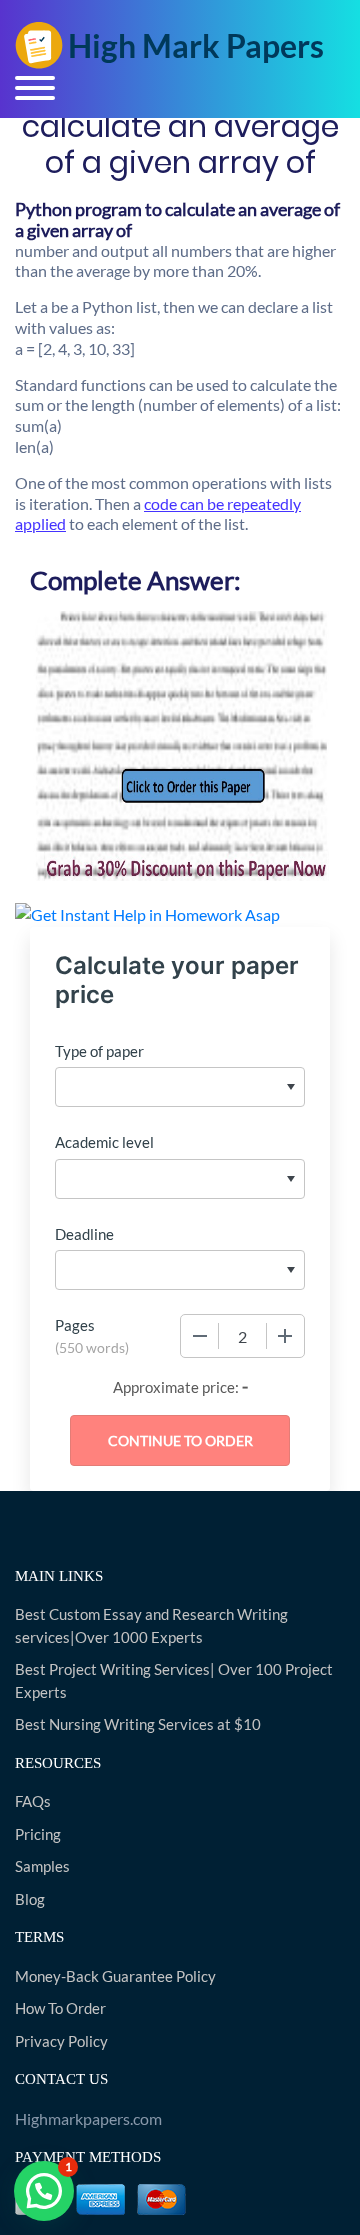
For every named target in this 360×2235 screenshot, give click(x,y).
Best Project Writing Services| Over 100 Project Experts (174, 1680)
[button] (44, 2191)
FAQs (33, 1801)
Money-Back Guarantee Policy (115, 1976)
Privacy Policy (61, 2041)
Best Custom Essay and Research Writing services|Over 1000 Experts (151, 1625)
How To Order (60, 2008)
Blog (30, 1899)
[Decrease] (200, 1336)
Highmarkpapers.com (88, 2118)
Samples (42, 1866)
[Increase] (285, 1336)
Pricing (38, 1834)
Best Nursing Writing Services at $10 (138, 1724)
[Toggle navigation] (35, 88)
